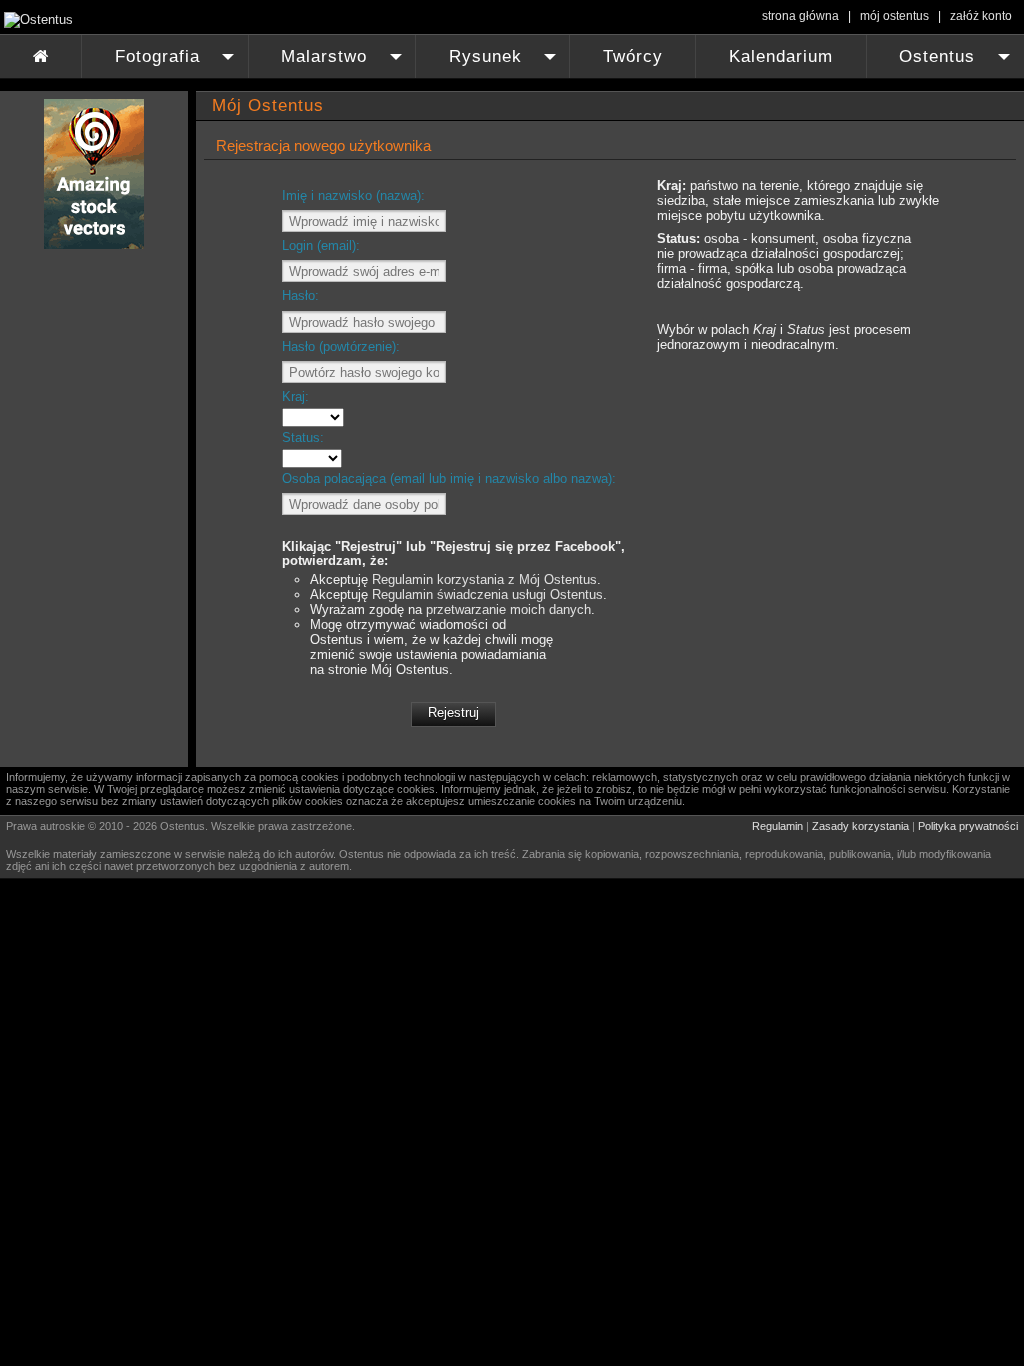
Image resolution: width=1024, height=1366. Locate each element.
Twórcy (633, 56)
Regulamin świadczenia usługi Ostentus (487, 594)
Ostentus (956, 62)
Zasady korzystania (860, 826)
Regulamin (777, 826)
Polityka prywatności (968, 826)
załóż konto (981, 16)
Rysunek (505, 62)
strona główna (800, 16)
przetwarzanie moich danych (508, 609)
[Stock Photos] (94, 244)
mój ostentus (894, 16)
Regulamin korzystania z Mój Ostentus (484, 579)
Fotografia (177, 62)
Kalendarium (781, 56)
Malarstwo (343, 62)
